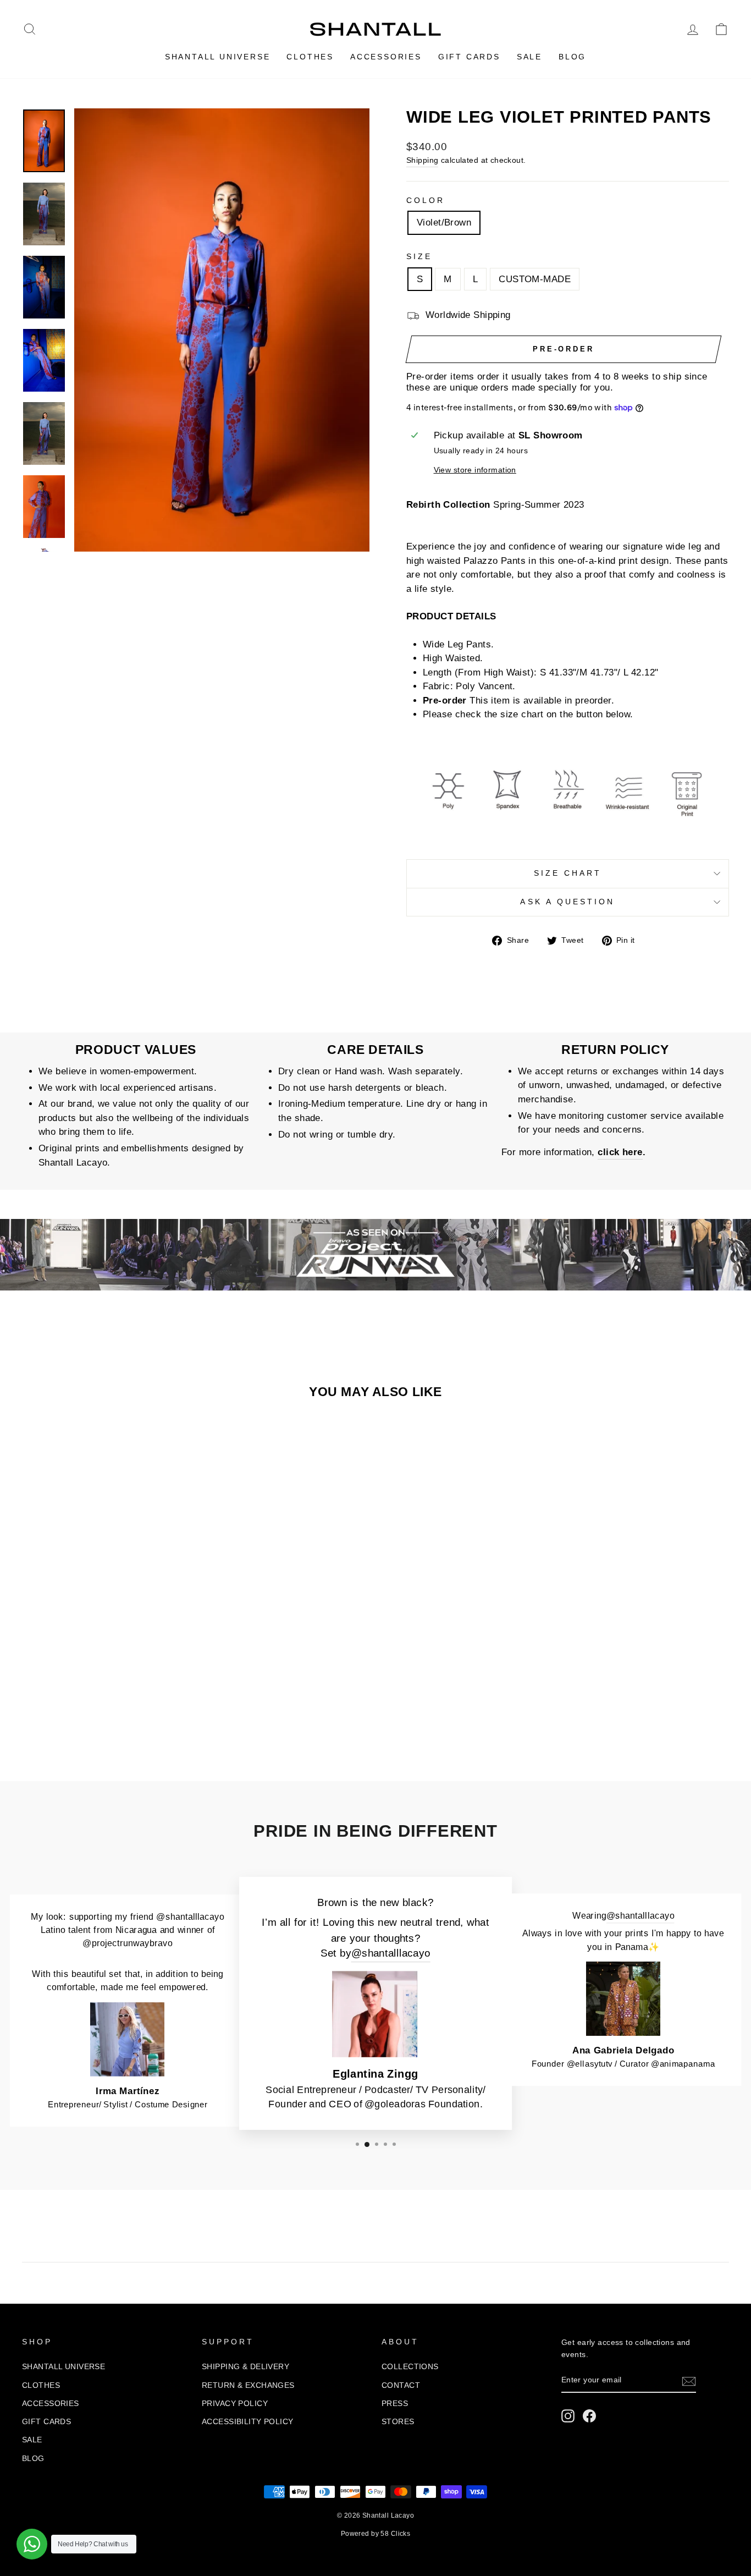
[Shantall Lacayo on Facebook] (589, 2416)
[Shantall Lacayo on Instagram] (568, 2416)
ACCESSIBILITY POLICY (248, 2421)
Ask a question (567, 902)
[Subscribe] (689, 2381)
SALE (529, 57)
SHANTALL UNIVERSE (218, 57)
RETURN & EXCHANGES (248, 2385)
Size (419, 257)
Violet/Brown (444, 223)
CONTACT (401, 2385)
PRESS (395, 2403)
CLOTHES (310, 57)
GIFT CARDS (469, 57)
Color (426, 201)
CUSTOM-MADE (535, 279)
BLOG (572, 57)
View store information (475, 470)
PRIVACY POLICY (235, 2403)
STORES (398, 2421)
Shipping (422, 160)
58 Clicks (395, 2534)
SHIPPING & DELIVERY (245, 2366)
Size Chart (568, 873)
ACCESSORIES (386, 57)
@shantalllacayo (391, 1954)
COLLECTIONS (410, 2366)
